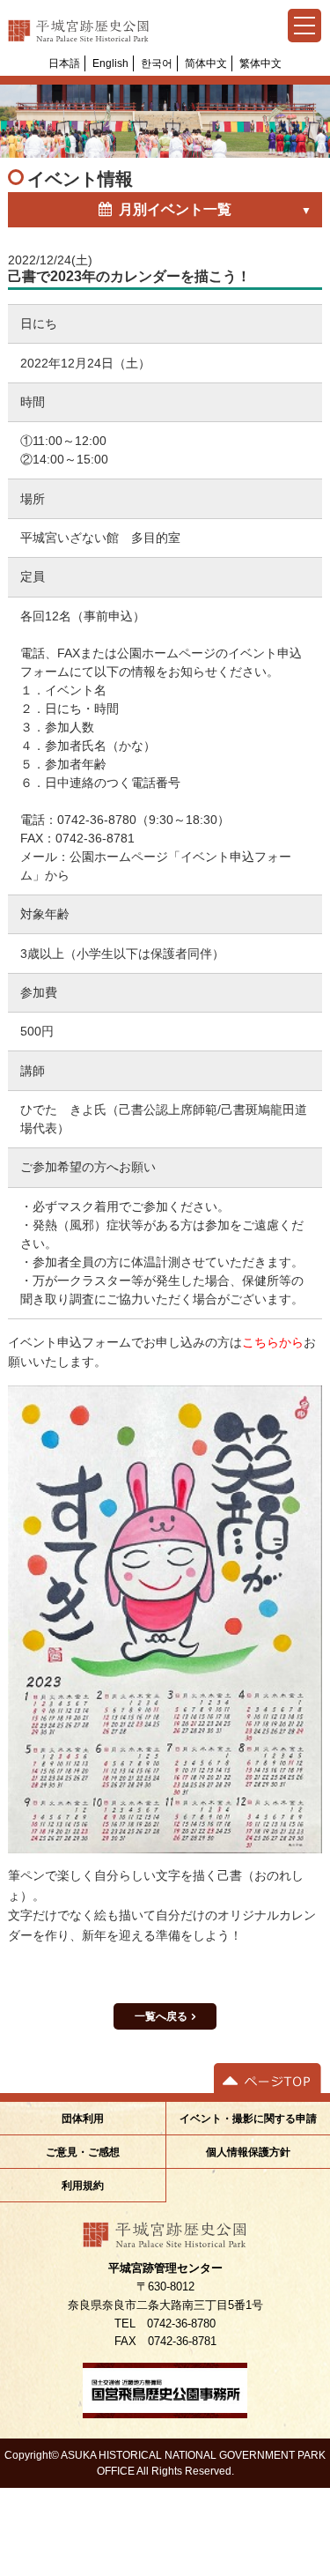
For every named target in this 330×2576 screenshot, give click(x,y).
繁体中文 (260, 63)
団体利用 (83, 2119)
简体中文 (206, 63)
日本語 (64, 63)
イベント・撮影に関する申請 (248, 2119)
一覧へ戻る (161, 2016)
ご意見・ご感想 (83, 2152)
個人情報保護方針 (248, 2152)
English (110, 63)
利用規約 (83, 2186)
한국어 (157, 63)
